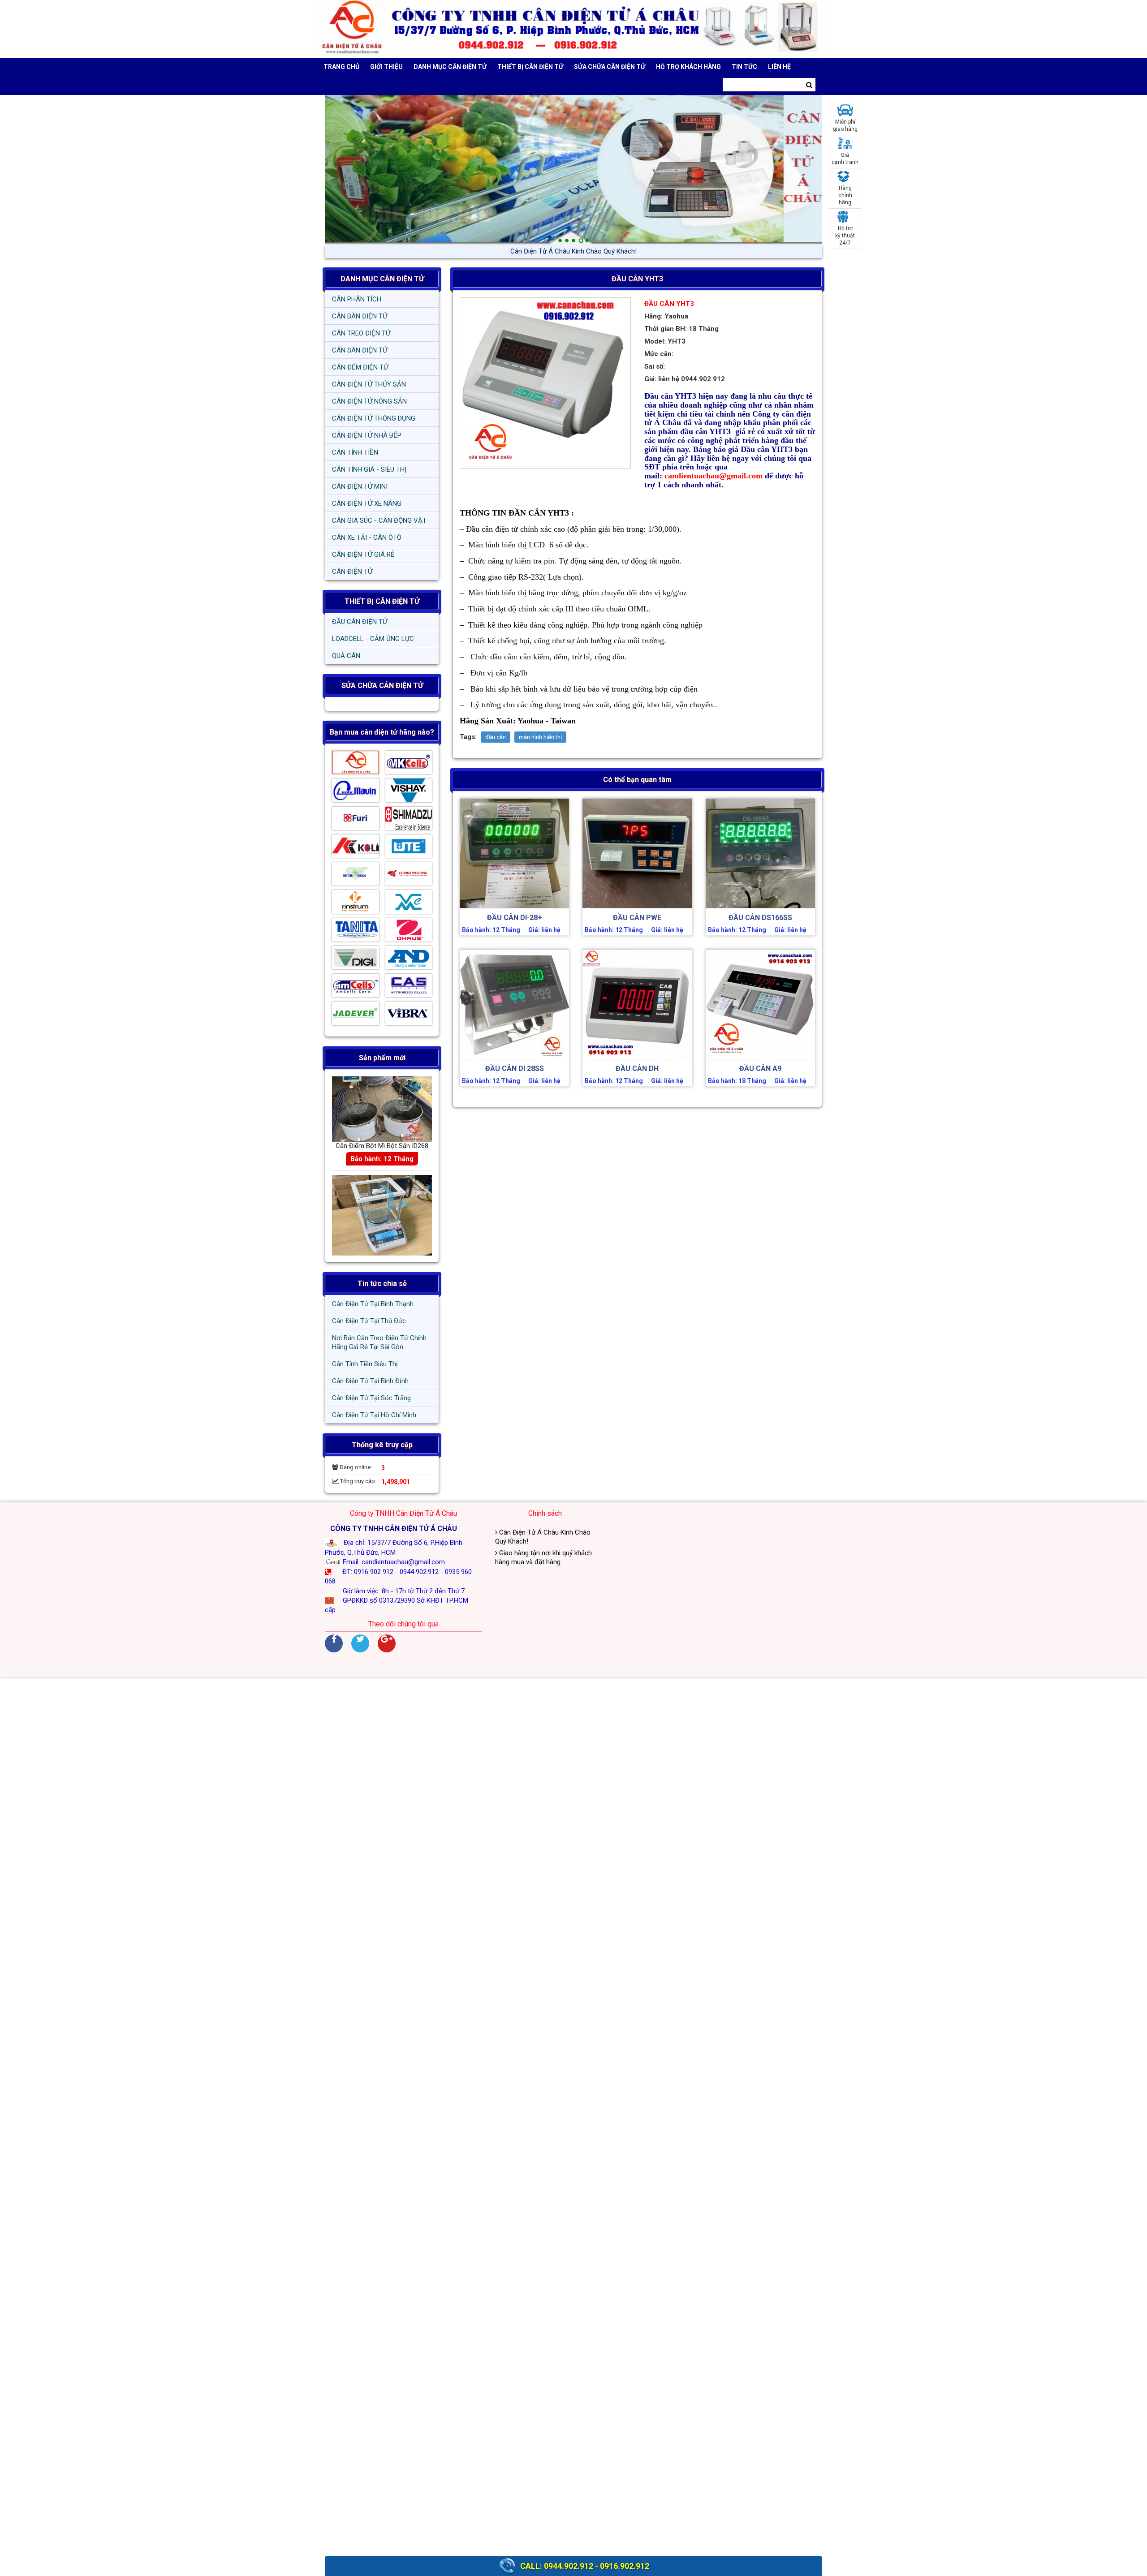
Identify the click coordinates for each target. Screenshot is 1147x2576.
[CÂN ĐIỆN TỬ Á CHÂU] (573, 29)
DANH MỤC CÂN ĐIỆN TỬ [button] (450, 67)
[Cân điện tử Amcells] (356, 988)
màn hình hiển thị (540, 737)
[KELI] (356, 848)
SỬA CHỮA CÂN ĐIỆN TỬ (610, 67)
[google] (387, 1643)
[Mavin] (356, 792)
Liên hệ (779, 67)
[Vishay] (409, 792)
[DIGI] (356, 960)
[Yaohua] (409, 876)
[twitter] (360, 1643)
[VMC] (409, 904)
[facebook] (334, 1643)
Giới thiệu (386, 67)
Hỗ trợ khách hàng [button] (688, 67)
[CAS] (409, 988)
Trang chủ (341, 67)
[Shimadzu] (409, 821)
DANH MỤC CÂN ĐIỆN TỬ (382, 279)
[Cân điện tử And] (409, 960)
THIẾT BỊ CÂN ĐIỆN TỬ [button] (530, 67)
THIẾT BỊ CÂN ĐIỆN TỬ (382, 601)
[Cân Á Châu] (356, 765)
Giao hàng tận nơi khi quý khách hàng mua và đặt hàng (574, 251)
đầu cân (496, 737)
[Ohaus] (409, 932)
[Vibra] (409, 1015)
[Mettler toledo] (356, 876)
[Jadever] (356, 1015)
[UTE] (409, 848)
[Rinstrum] (356, 904)
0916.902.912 (625, 2566)
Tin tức (744, 67)
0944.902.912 (569, 2566)
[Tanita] (356, 932)
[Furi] (356, 821)
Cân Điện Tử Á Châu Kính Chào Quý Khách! (543, 1537)
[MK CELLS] (409, 765)
